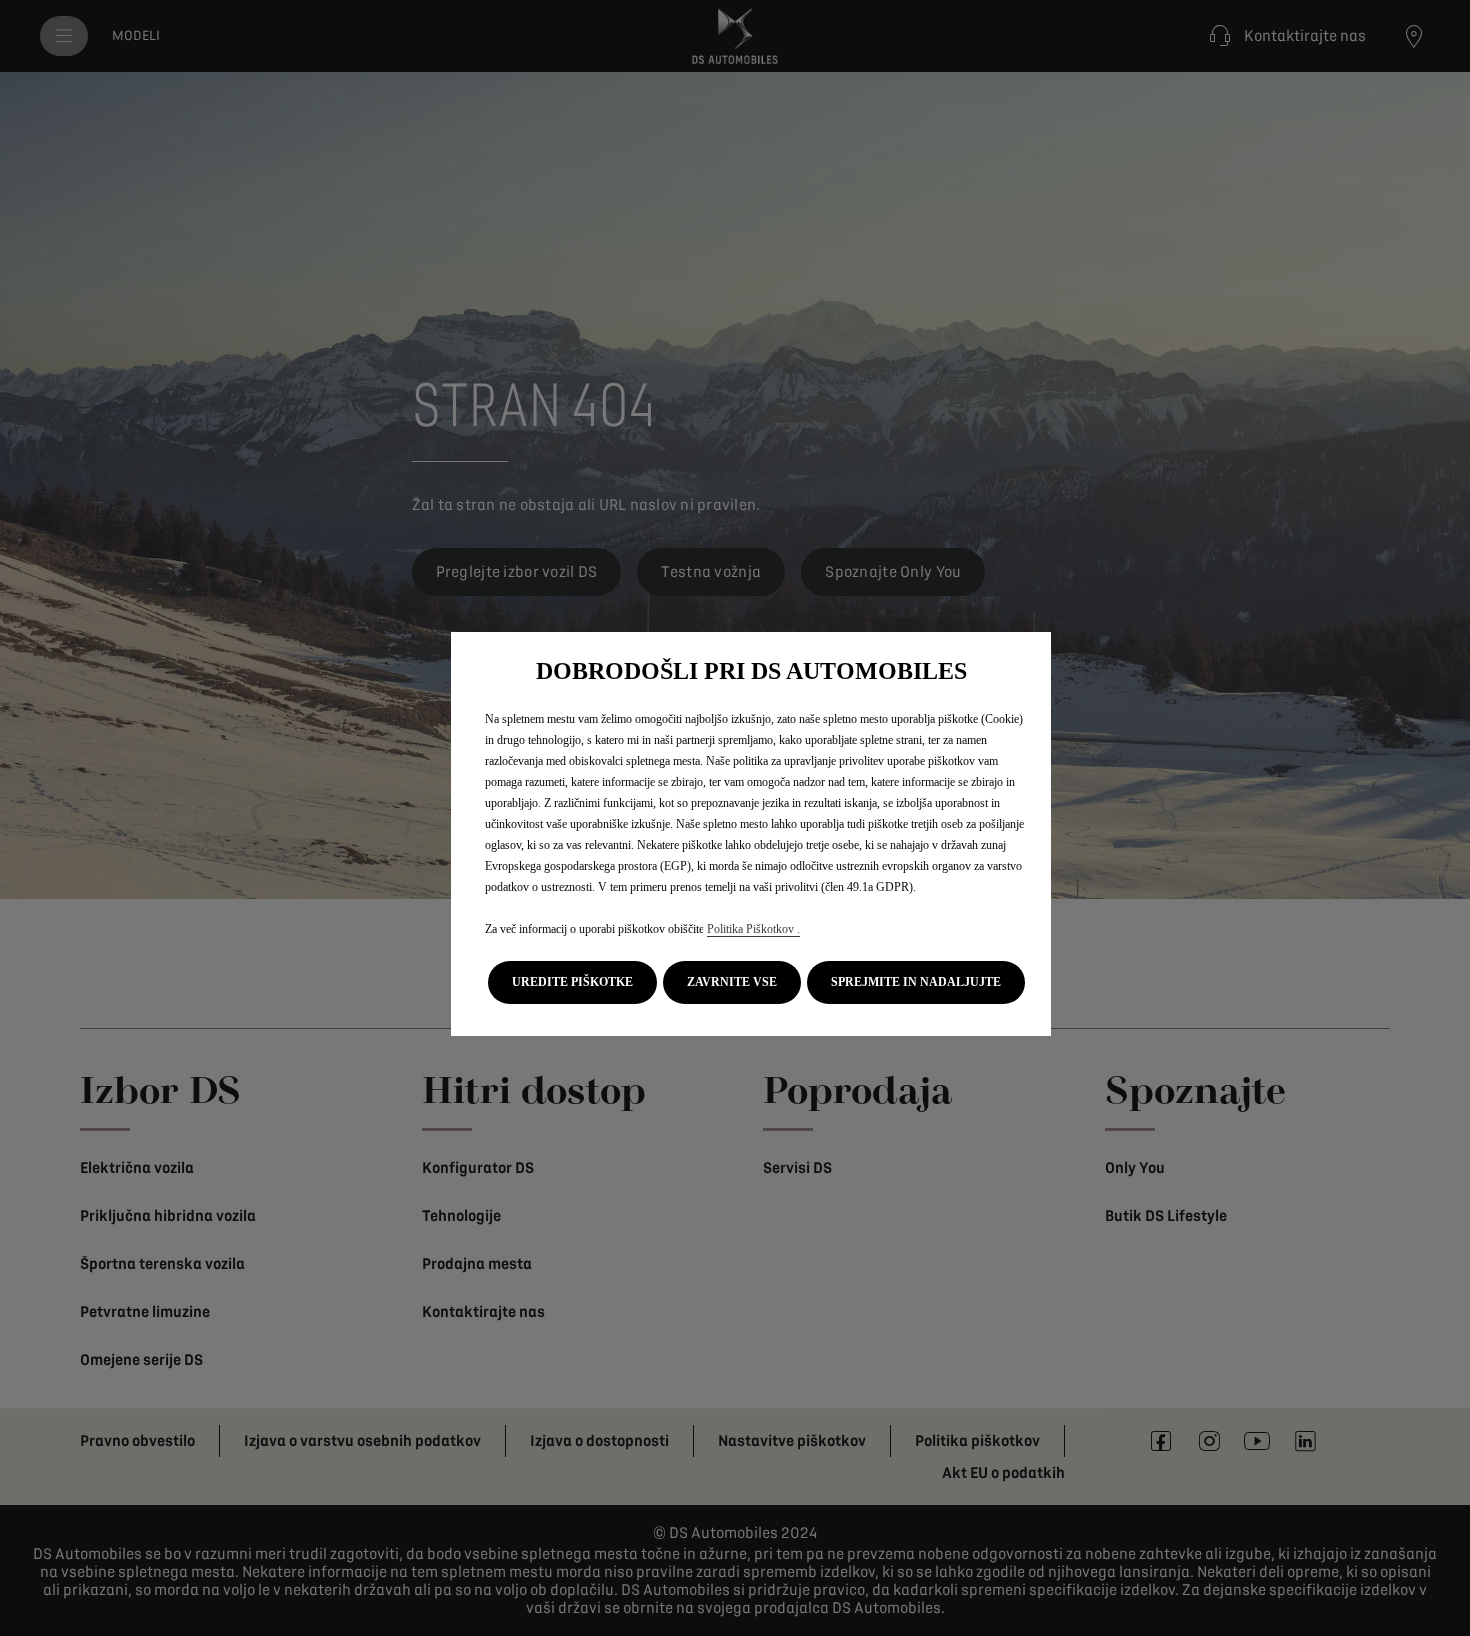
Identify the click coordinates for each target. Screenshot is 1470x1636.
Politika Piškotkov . (753, 929)
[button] (572, 982)
